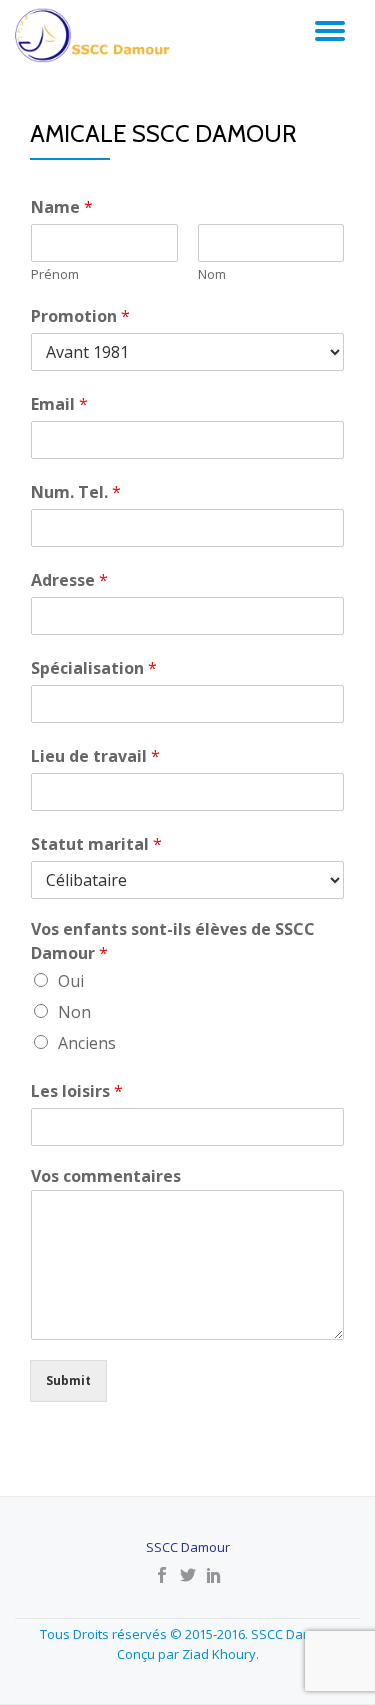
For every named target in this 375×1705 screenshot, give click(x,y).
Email (59, 404)
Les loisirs (77, 1091)
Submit (68, 1380)
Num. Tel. (76, 492)
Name (62, 207)
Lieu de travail (95, 756)
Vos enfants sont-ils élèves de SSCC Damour (173, 941)
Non (74, 1012)
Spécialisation (94, 668)
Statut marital (96, 844)
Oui (71, 981)
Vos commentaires (106, 1176)
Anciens (87, 1043)
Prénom (55, 274)
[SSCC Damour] (96, 35)
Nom (212, 274)
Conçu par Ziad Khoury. (188, 1654)
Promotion (80, 316)
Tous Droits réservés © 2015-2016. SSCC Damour (187, 1634)
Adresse (69, 580)
